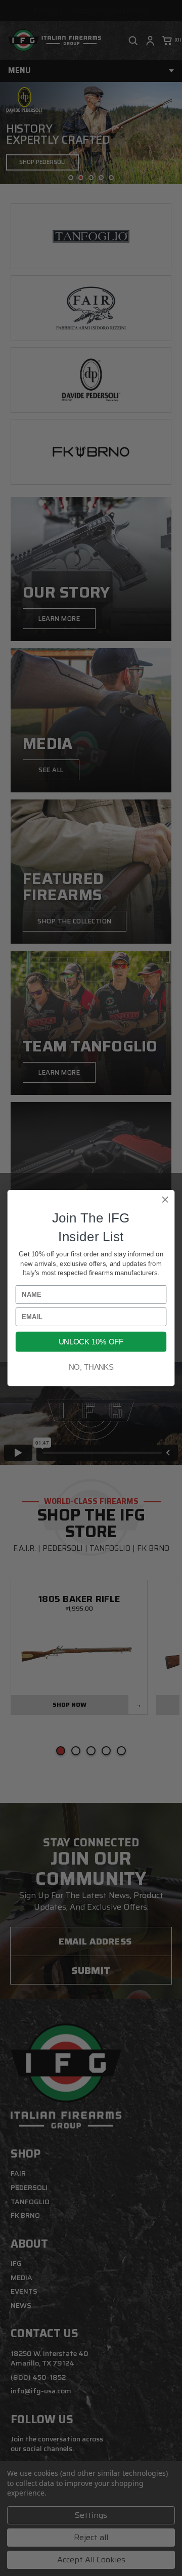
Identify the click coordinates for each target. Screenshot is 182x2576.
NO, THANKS (91, 1367)
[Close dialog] (165, 1200)
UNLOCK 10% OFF (91, 1342)
